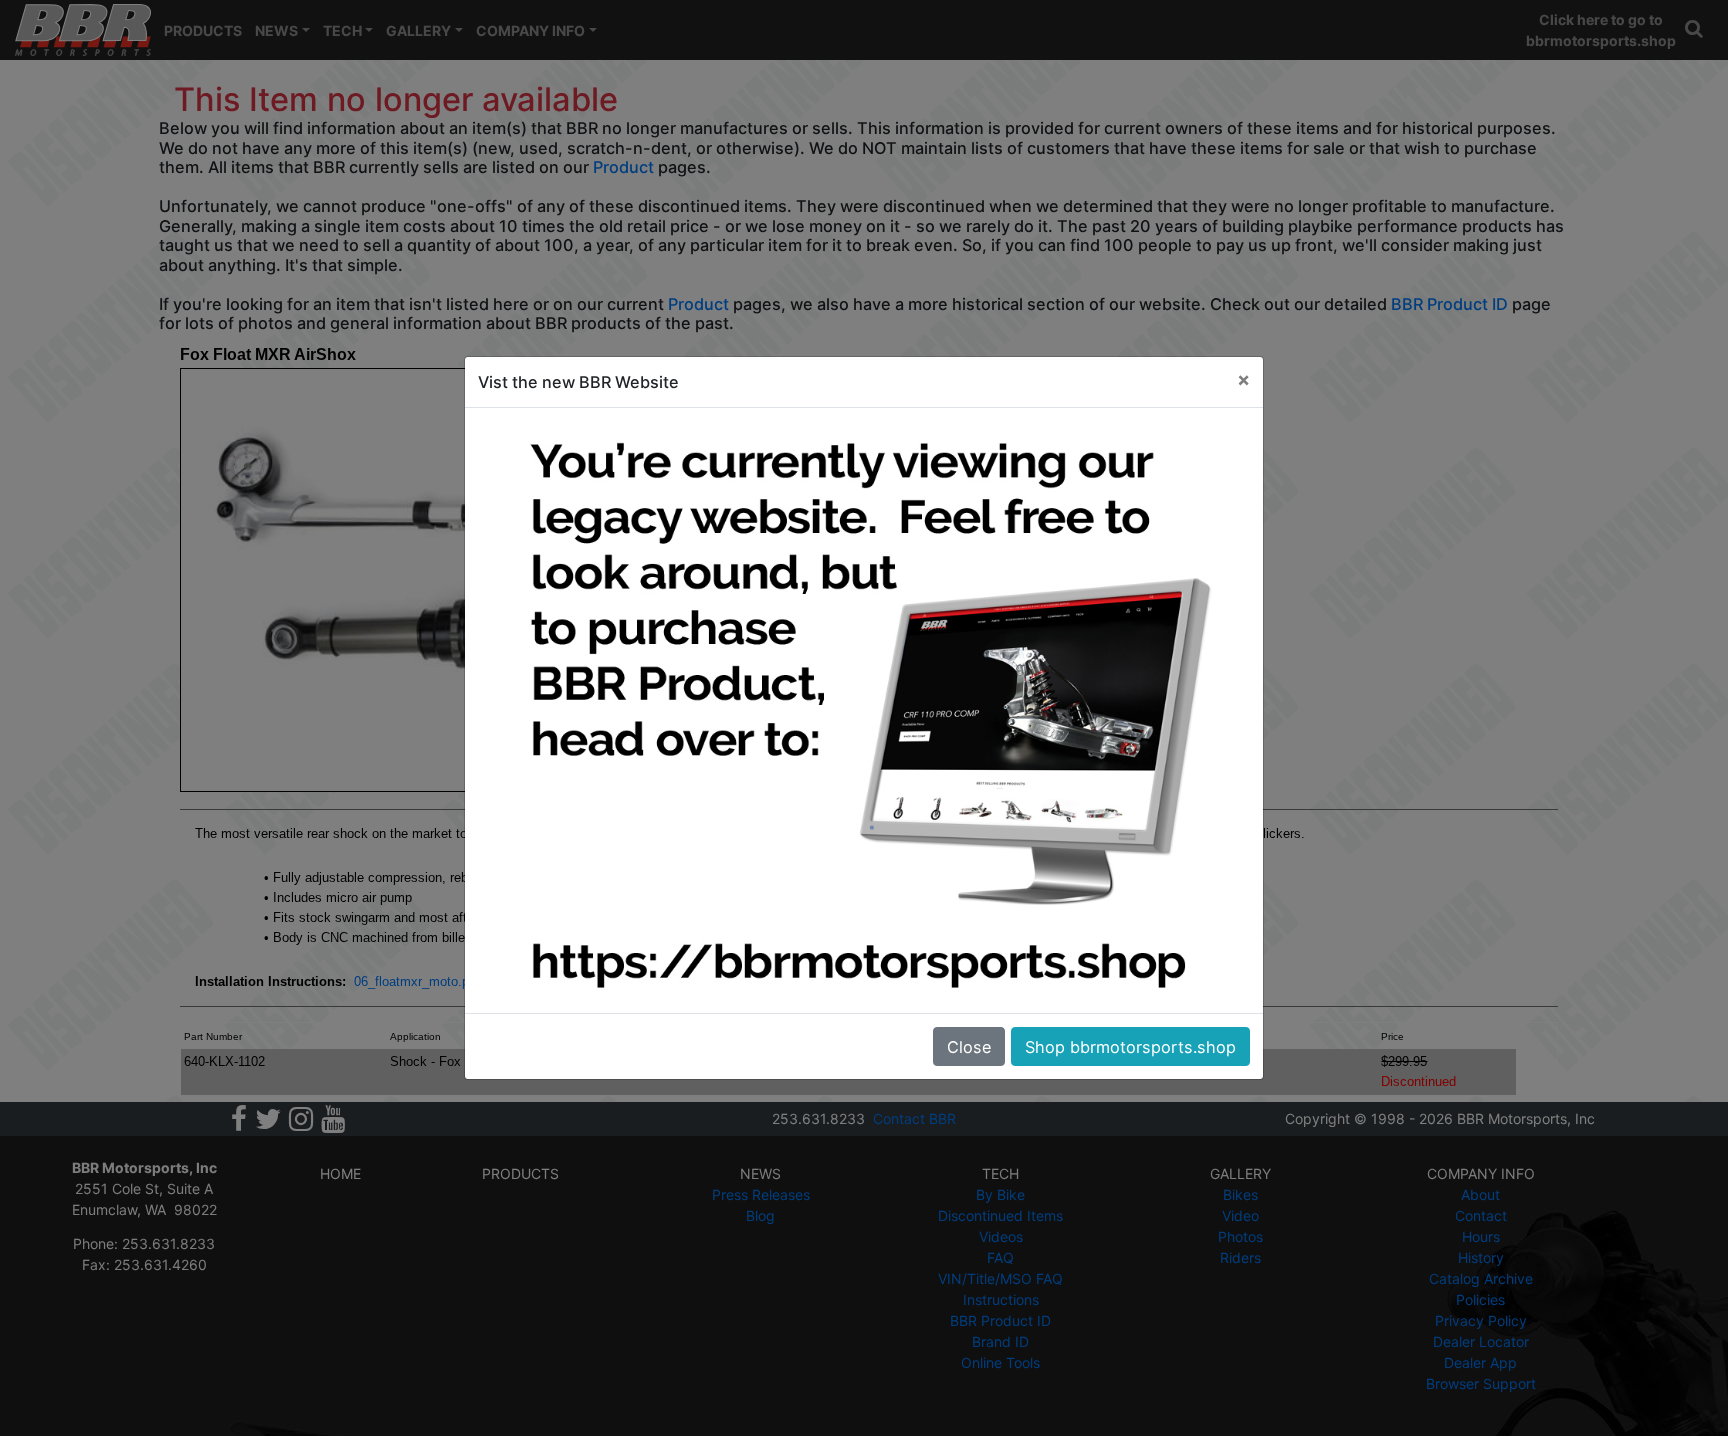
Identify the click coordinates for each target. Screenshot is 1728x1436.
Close (969, 1047)
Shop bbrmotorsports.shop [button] (1130, 1047)
